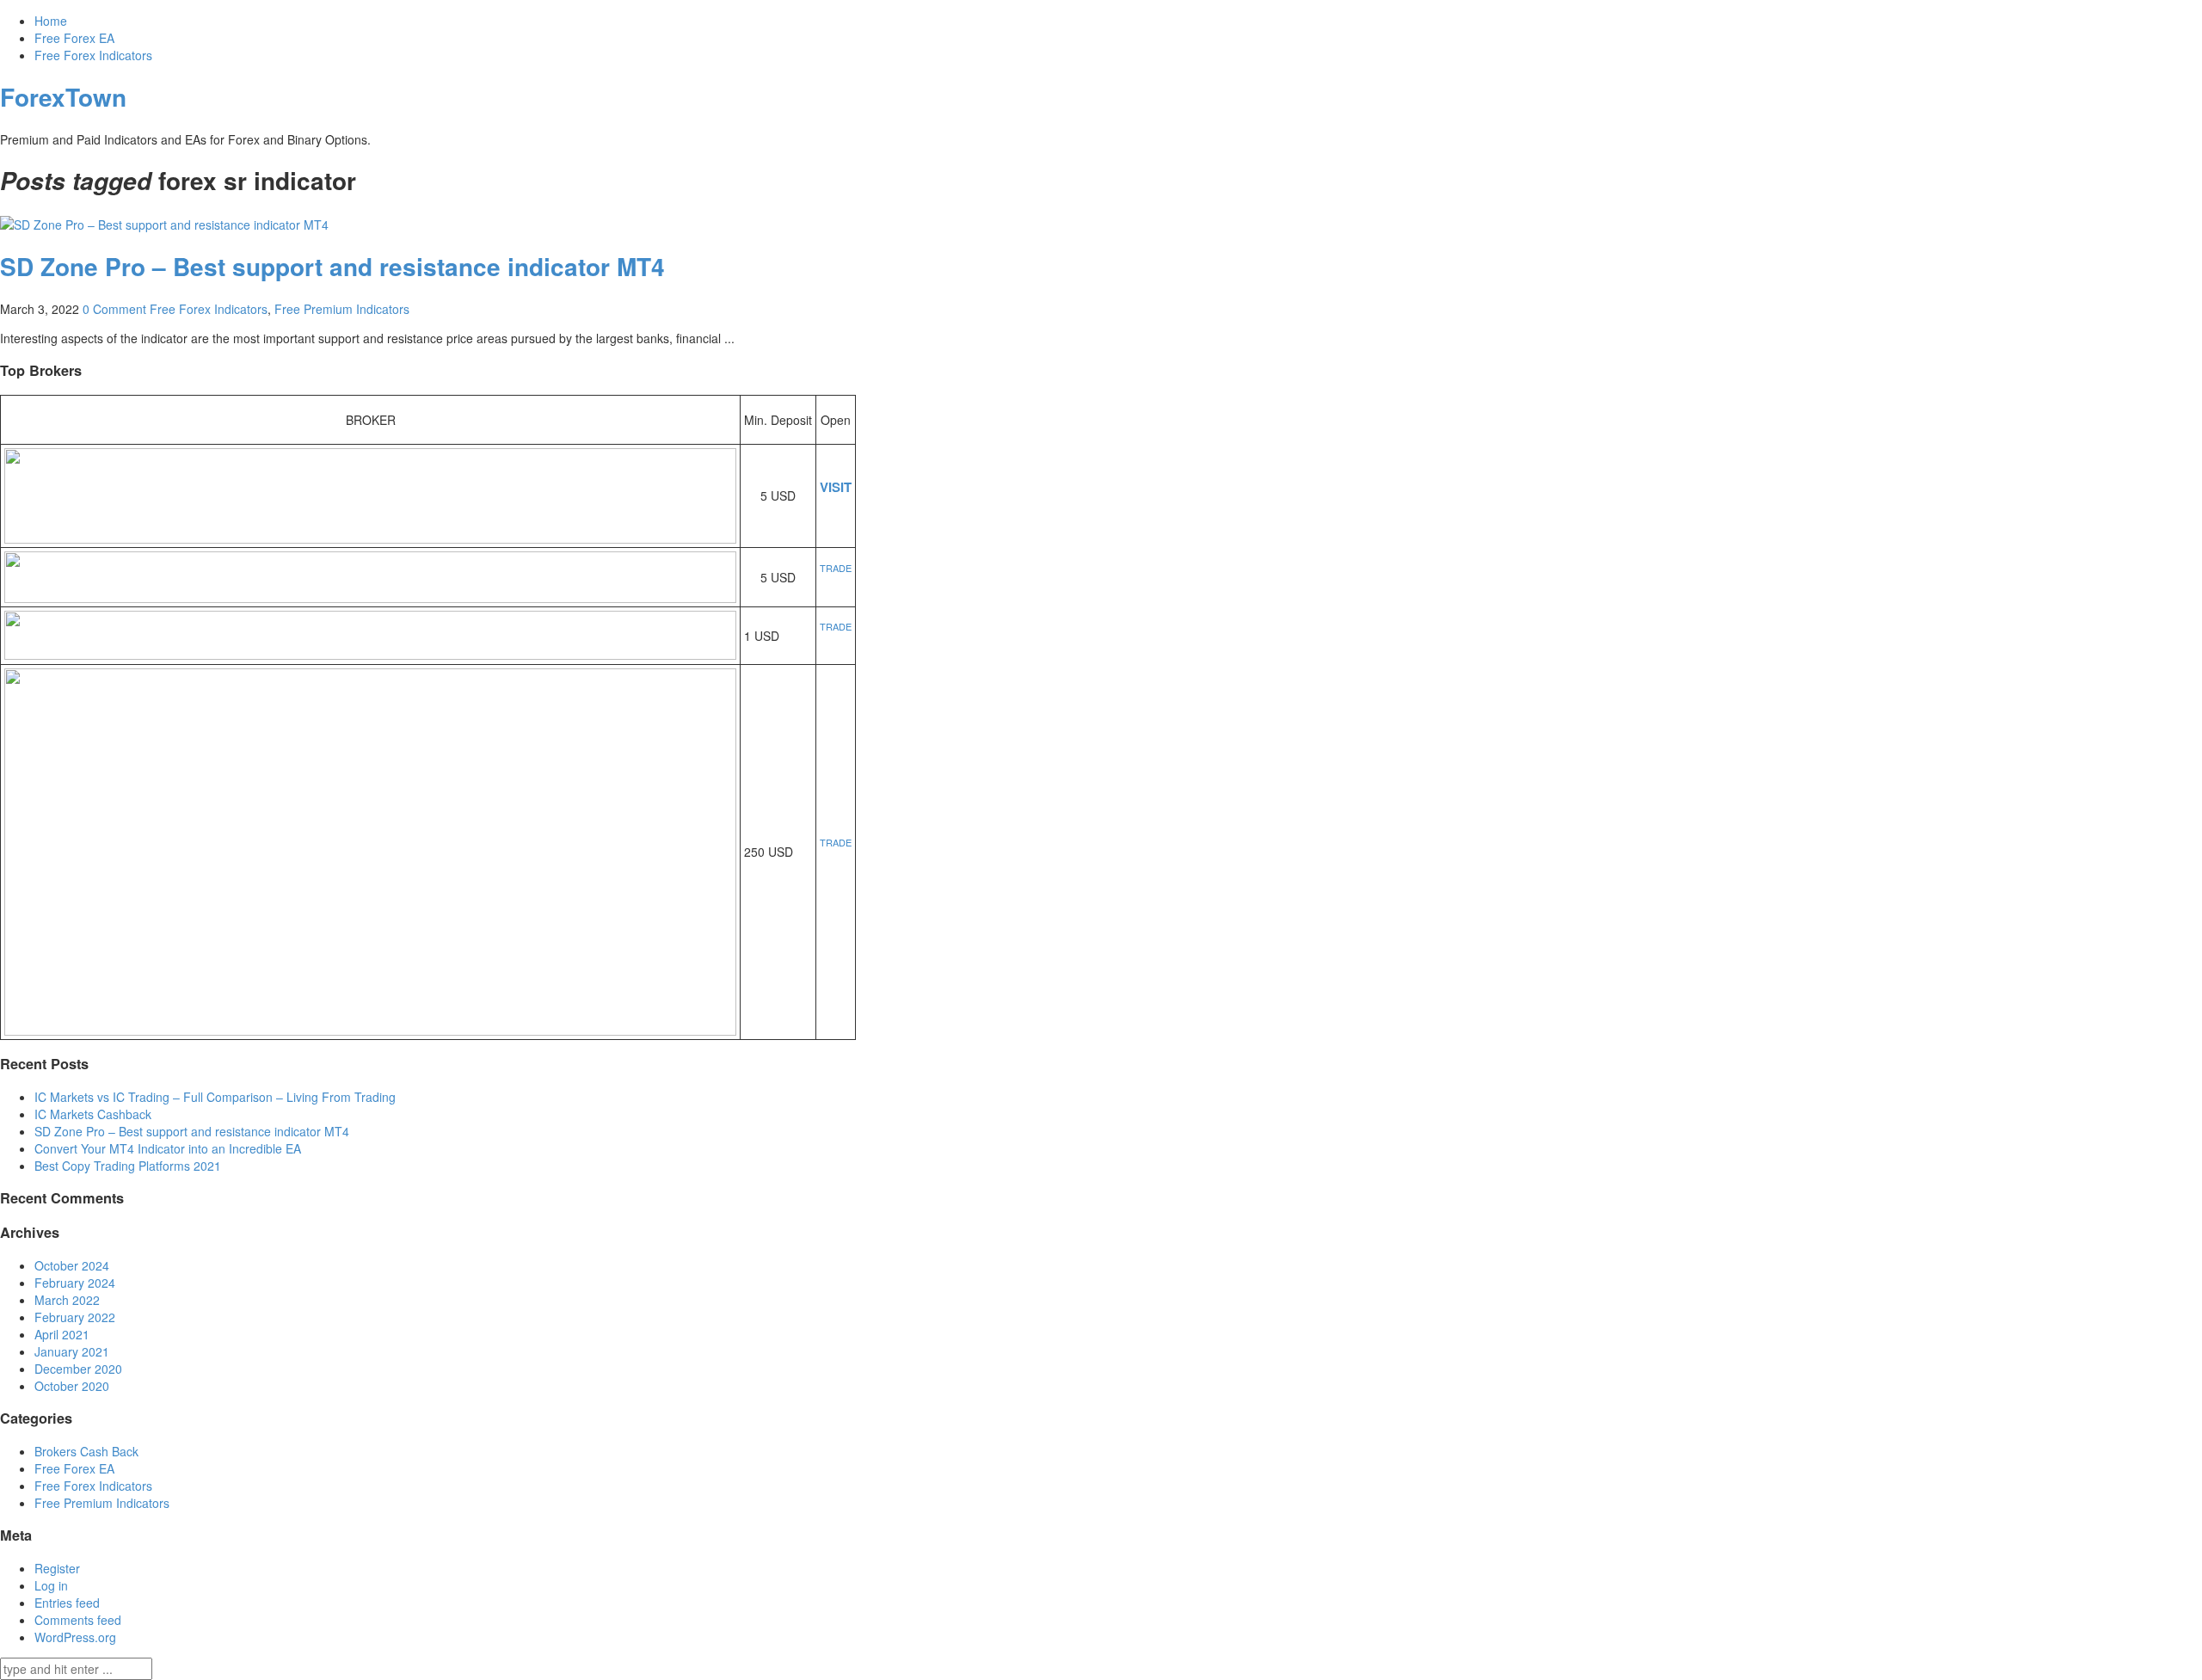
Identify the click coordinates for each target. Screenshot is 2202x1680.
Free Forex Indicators (93, 55)
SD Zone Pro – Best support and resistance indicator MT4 (332, 266)
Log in (51, 1585)
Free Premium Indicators (342, 309)
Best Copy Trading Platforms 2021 (128, 1166)
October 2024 (72, 1265)
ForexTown (63, 97)
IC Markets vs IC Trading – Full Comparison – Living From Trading (215, 1097)
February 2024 (75, 1283)
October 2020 (72, 1386)
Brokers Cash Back (86, 1451)
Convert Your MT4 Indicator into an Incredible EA (168, 1148)
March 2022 (67, 1300)
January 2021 (72, 1351)
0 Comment (114, 309)
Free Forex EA (74, 38)
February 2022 (75, 1317)
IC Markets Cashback (93, 1114)
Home (51, 21)
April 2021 (62, 1334)
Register (57, 1568)
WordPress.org (75, 1637)
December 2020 (78, 1369)
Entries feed (67, 1603)
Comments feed (78, 1620)
